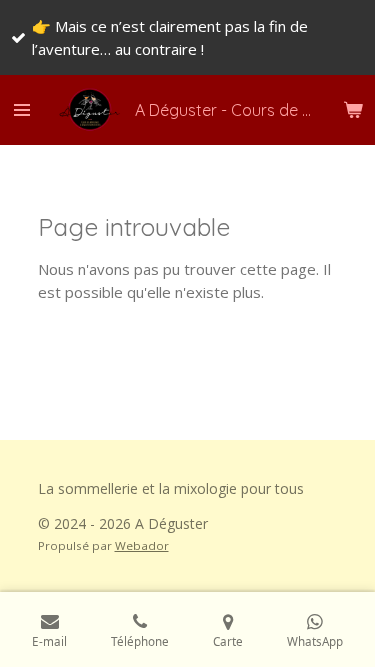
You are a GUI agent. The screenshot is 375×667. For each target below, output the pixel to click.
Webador (142, 545)
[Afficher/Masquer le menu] (22, 110)
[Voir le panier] (353, 110)
